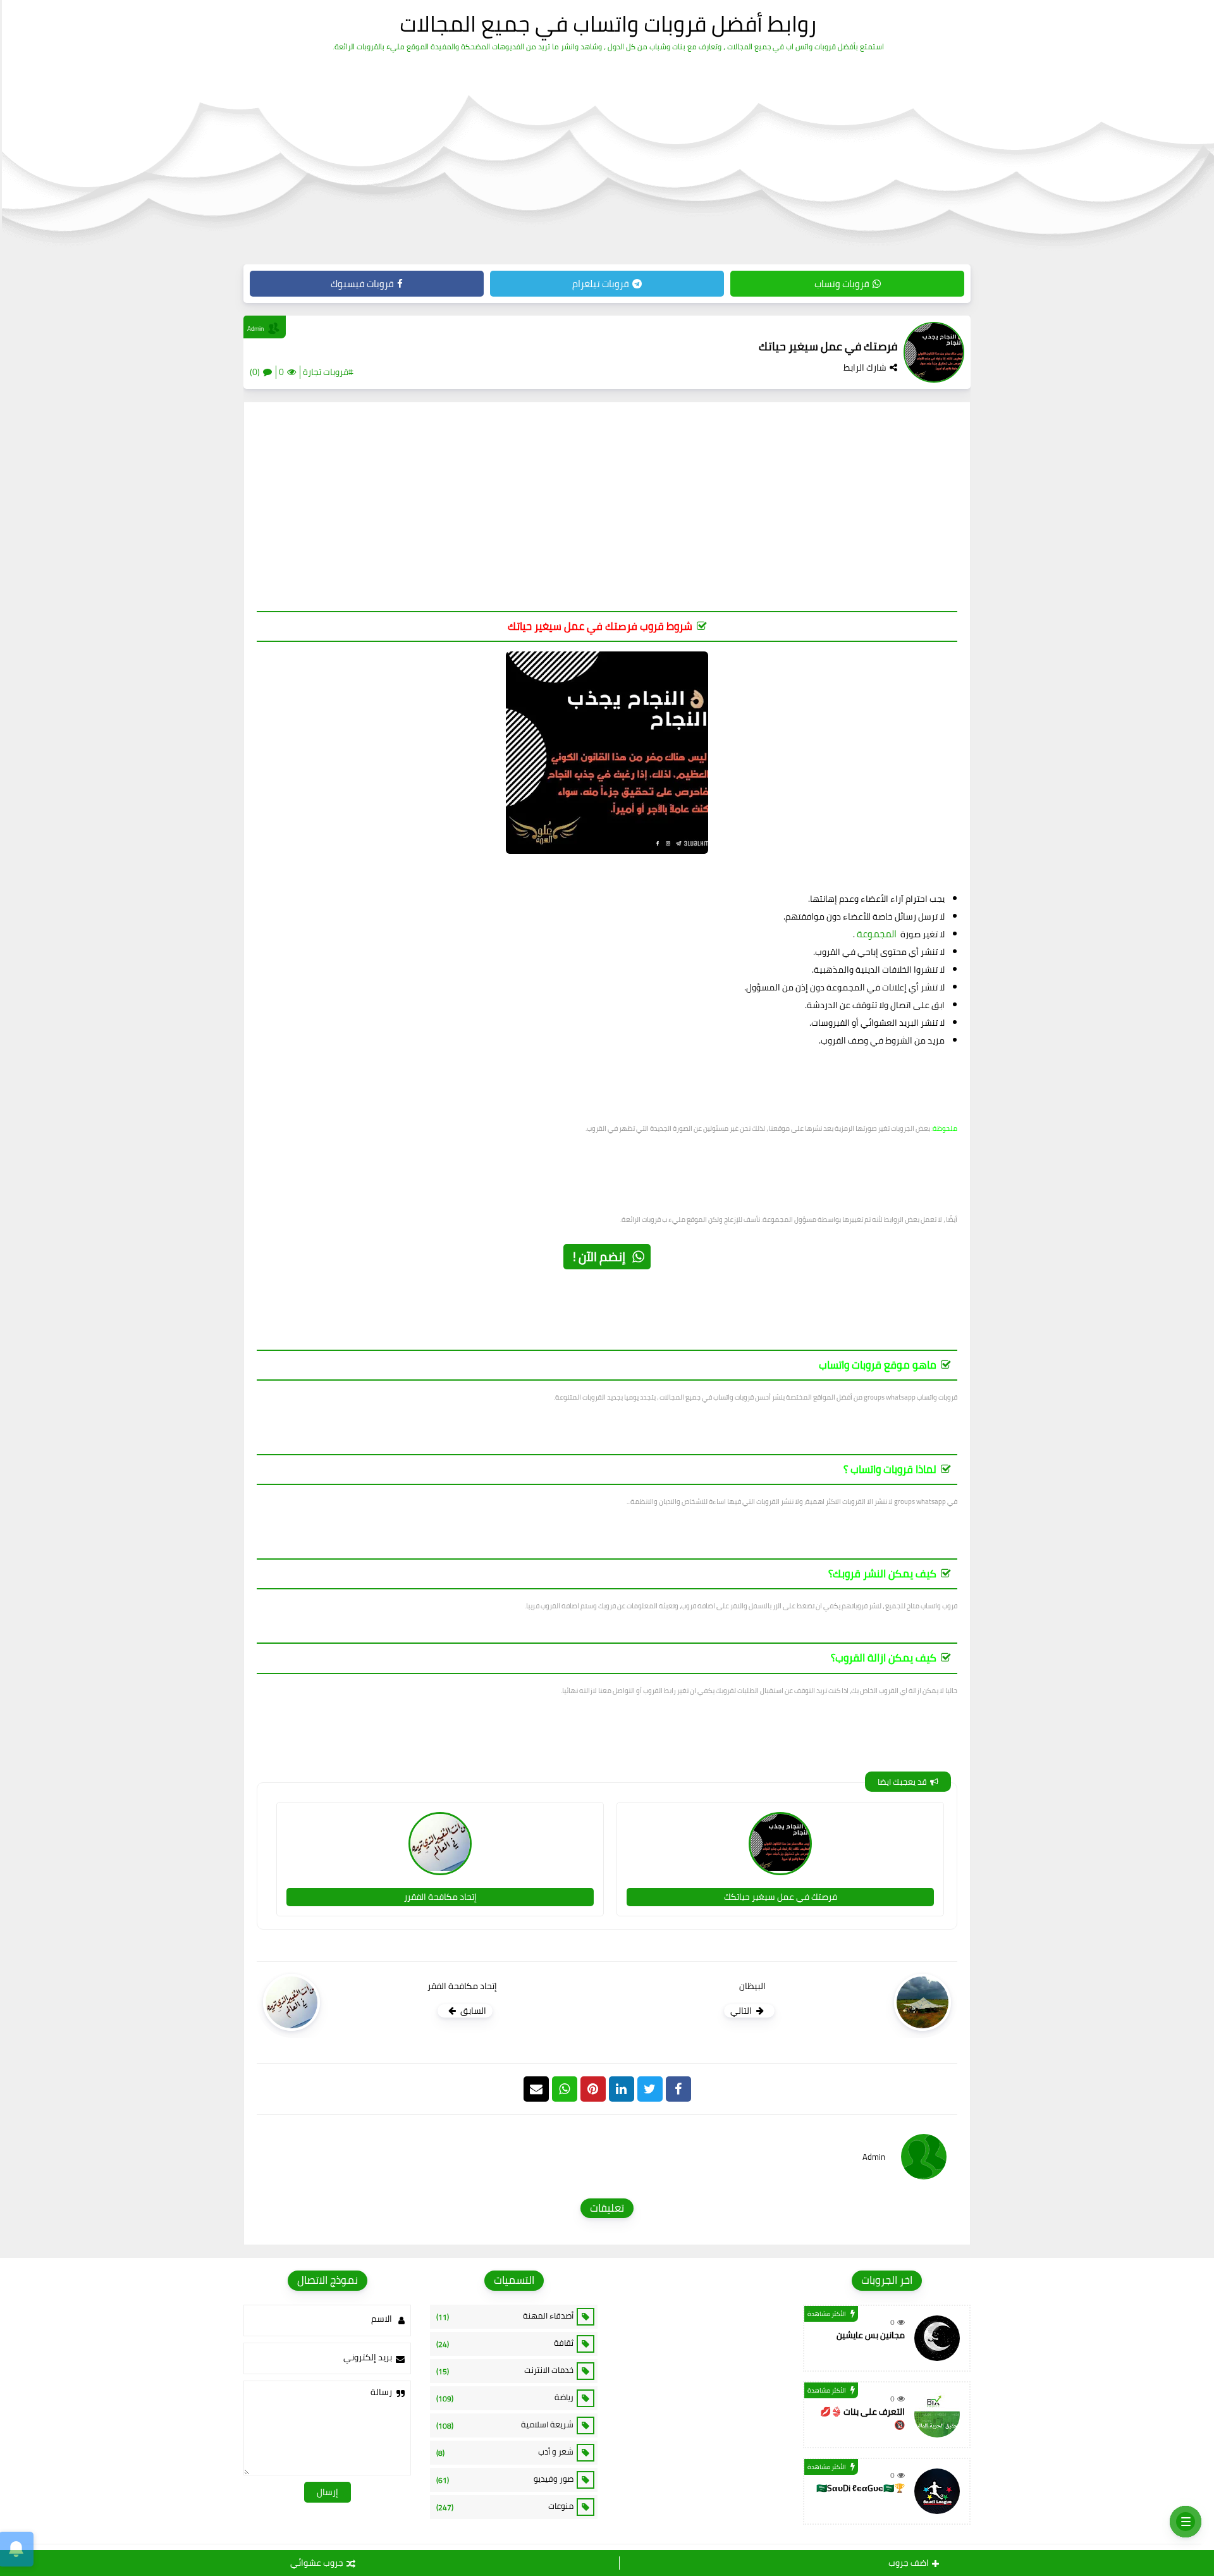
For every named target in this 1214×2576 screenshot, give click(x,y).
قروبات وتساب (842, 284)
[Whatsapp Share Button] (565, 2089)
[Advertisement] (607, 513)
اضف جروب (909, 2563)
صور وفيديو (505, 2479)
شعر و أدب (505, 2452)
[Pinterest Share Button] (622, 2089)
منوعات (505, 2506)
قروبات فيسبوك (362, 284)
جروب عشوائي (317, 2563)
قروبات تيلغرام (601, 284)
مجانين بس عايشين (871, 2335)
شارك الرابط (865, 367)
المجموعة (877, 934)
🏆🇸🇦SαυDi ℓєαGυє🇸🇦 (861, 2488)
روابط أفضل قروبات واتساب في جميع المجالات (608, 23)
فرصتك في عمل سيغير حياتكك (781, 1897)
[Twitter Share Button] (650, 2089)
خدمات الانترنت (505, 2370)
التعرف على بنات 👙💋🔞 (862, 2418)
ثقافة (505, 2343)
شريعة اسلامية (505, 2425)
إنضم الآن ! (599, 1256)
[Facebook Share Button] (678, 2089)
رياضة (505, 2398)
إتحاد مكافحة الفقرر (440, 1897)
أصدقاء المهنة (505, 2316)
